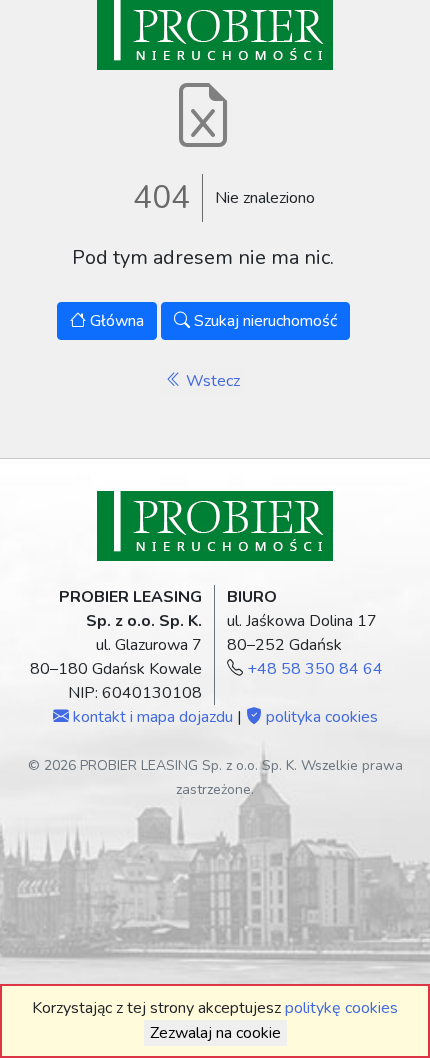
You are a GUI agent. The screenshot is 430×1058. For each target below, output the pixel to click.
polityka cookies (320, 717)
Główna (115, 321)
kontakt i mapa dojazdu (151, 717)
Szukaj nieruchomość (263, 321)
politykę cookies (341, 1008)
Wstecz (211, 381)
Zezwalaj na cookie (215, 1033)
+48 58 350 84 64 (315, 669)
